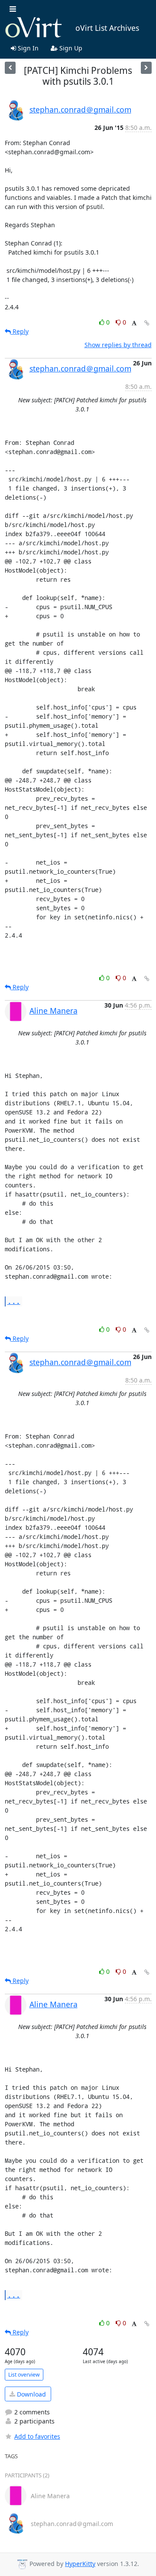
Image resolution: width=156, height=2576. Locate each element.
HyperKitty (80, 2564)
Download (31, 2394)
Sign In (27, 48)
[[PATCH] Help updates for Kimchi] (10, 68)
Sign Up (70, 48)
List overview (24, 2375)
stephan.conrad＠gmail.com (80, 109)
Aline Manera (54, 1011)
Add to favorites (37, 2436)
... (14, 1301)
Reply (20, 331)
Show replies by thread (118, 345)
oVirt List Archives (107, 28)
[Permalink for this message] (147, 323)
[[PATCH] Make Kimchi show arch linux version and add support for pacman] (146, 68)
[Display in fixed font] (134, 323)
